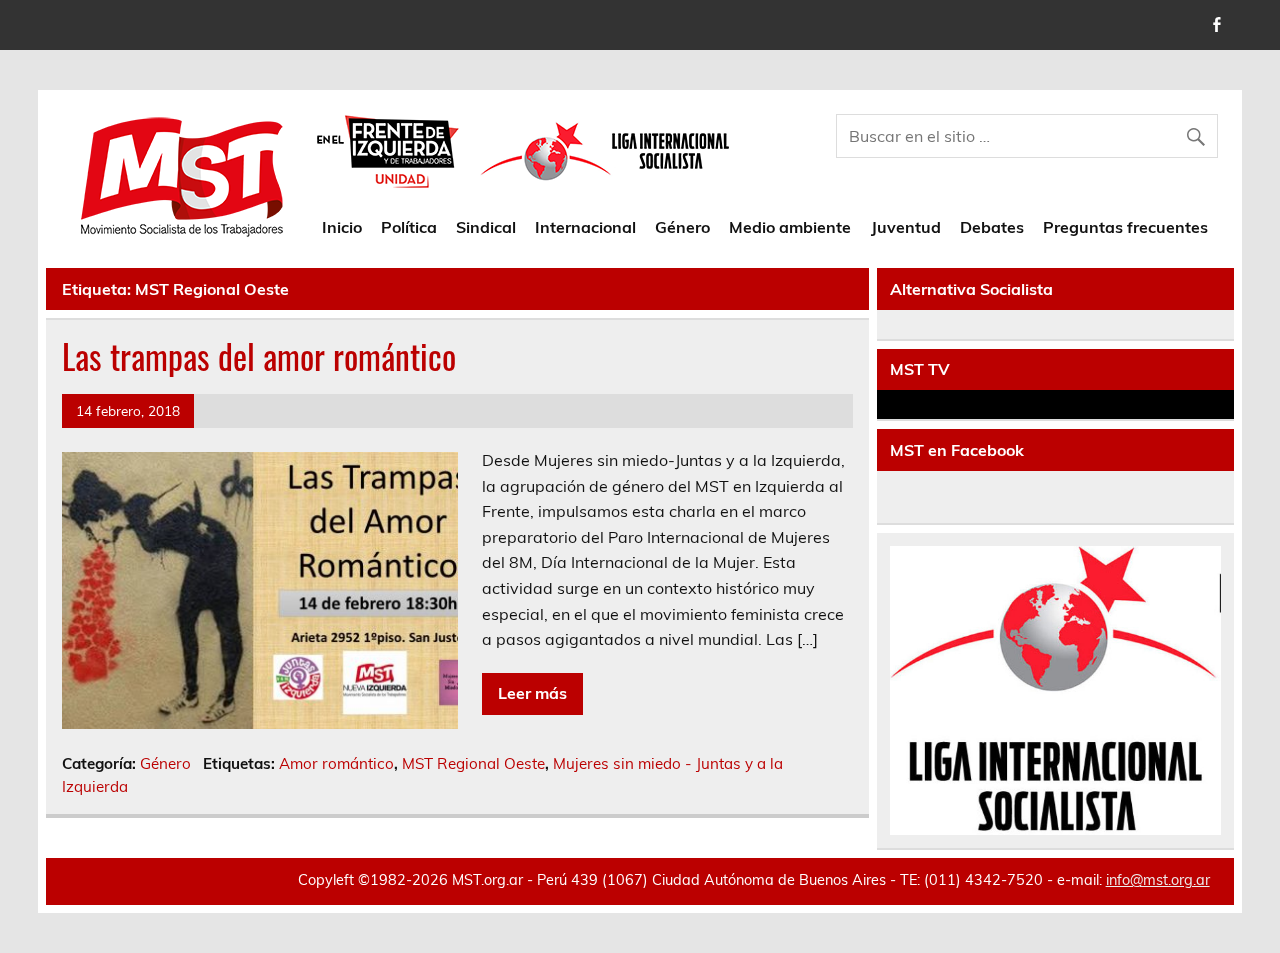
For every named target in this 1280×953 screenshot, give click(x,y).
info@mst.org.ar (1158, 880)
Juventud (906, 227)
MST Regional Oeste (473, 763)
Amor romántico (336, 763)
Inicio (342, 227)
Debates (992, 227)
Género (682, 227)
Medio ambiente (790, 227)
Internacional (585, 227)
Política (409, 227)
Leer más (532, 693)
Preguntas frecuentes (1125, 227)
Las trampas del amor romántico (259, 356)
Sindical (486, 227)
